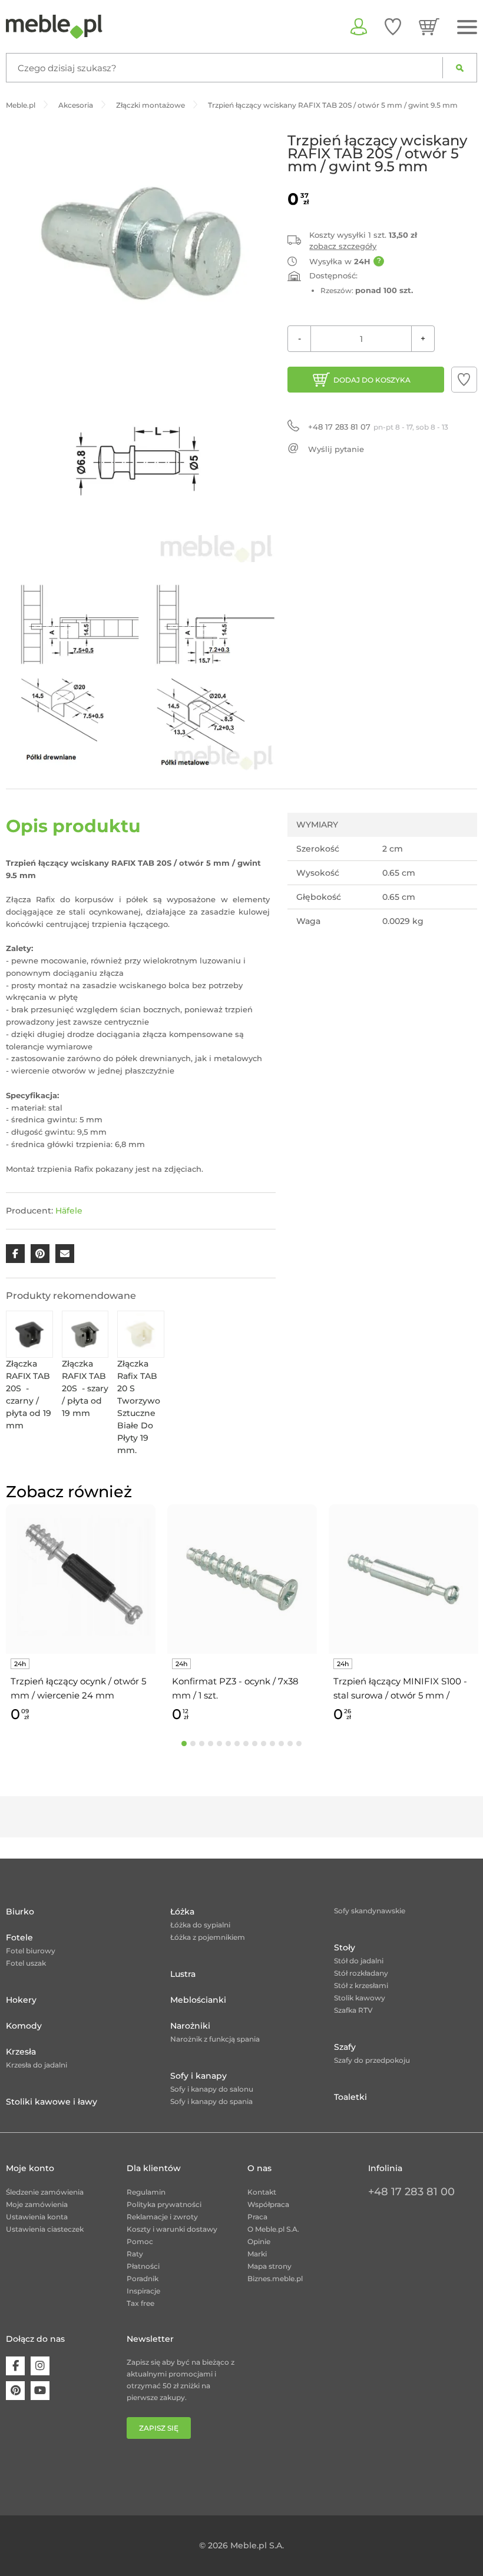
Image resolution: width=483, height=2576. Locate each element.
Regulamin (146, 2192)
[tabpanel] (81, 1615)
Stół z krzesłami (361, 1985)
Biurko (20, 1912)
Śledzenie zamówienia (45, 2192)
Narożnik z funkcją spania (215, 2039)
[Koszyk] (429, 26)
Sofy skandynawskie (370, 1911)
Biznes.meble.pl (275, 2278)
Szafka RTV (353, 2010)
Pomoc (140, 2241)
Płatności (143, 2266)
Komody (24, 2026)
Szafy (345, 2047)
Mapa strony (269, 2266)
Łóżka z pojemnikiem (208, 1937)
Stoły (345, 1947)
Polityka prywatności (164, 2204)
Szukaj (460, 68)
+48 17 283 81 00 (411, 2192)
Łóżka (182, 1912)
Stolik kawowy (360, 1998)
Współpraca (268, 2204)
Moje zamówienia (37, 2204)
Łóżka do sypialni (200, 1925)
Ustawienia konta (37, 2217)
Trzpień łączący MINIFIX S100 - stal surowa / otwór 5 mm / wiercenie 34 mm (400, 1689)
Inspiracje (143, 2291)
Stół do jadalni (359, 1961)
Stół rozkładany (361, 1973)
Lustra (183, 1974)
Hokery (21, 2000)
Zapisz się (159, 2428)
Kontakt (262, 2192)
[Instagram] (40, 2366)
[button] (464, 380)
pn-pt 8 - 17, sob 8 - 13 (378, 427)
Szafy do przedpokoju (372, 2060)
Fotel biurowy (31, 1951)
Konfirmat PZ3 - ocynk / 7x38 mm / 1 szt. (235, 1688)
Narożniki (190, 2026)
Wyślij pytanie (336, 449)
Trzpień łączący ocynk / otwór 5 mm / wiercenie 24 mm (78, 1688)
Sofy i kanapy (199, 2076)
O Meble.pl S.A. (273, 2229)
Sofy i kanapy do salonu (212, 2089)
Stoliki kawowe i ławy (52, 2102)
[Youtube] (40, 2391)
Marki (257, 2254)
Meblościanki (198, 2000)
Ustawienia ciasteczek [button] (45, 2229)
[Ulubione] (393, 26)
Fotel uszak (26, 1963)
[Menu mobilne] (467, 27)
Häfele (69, 1211)
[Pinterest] (15, 2391)
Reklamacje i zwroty (162, 2217)
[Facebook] (15, 2366)
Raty (135, 2254)
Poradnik (143, 2278)
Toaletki (350, 2097)
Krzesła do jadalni (37, 2065)
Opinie (259, 2241)
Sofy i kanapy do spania (211, 2101)
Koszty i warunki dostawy (172, 2229)
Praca (257, 2217)
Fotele (19, 1937)
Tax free (140, 2303)
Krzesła (21, 2052)
